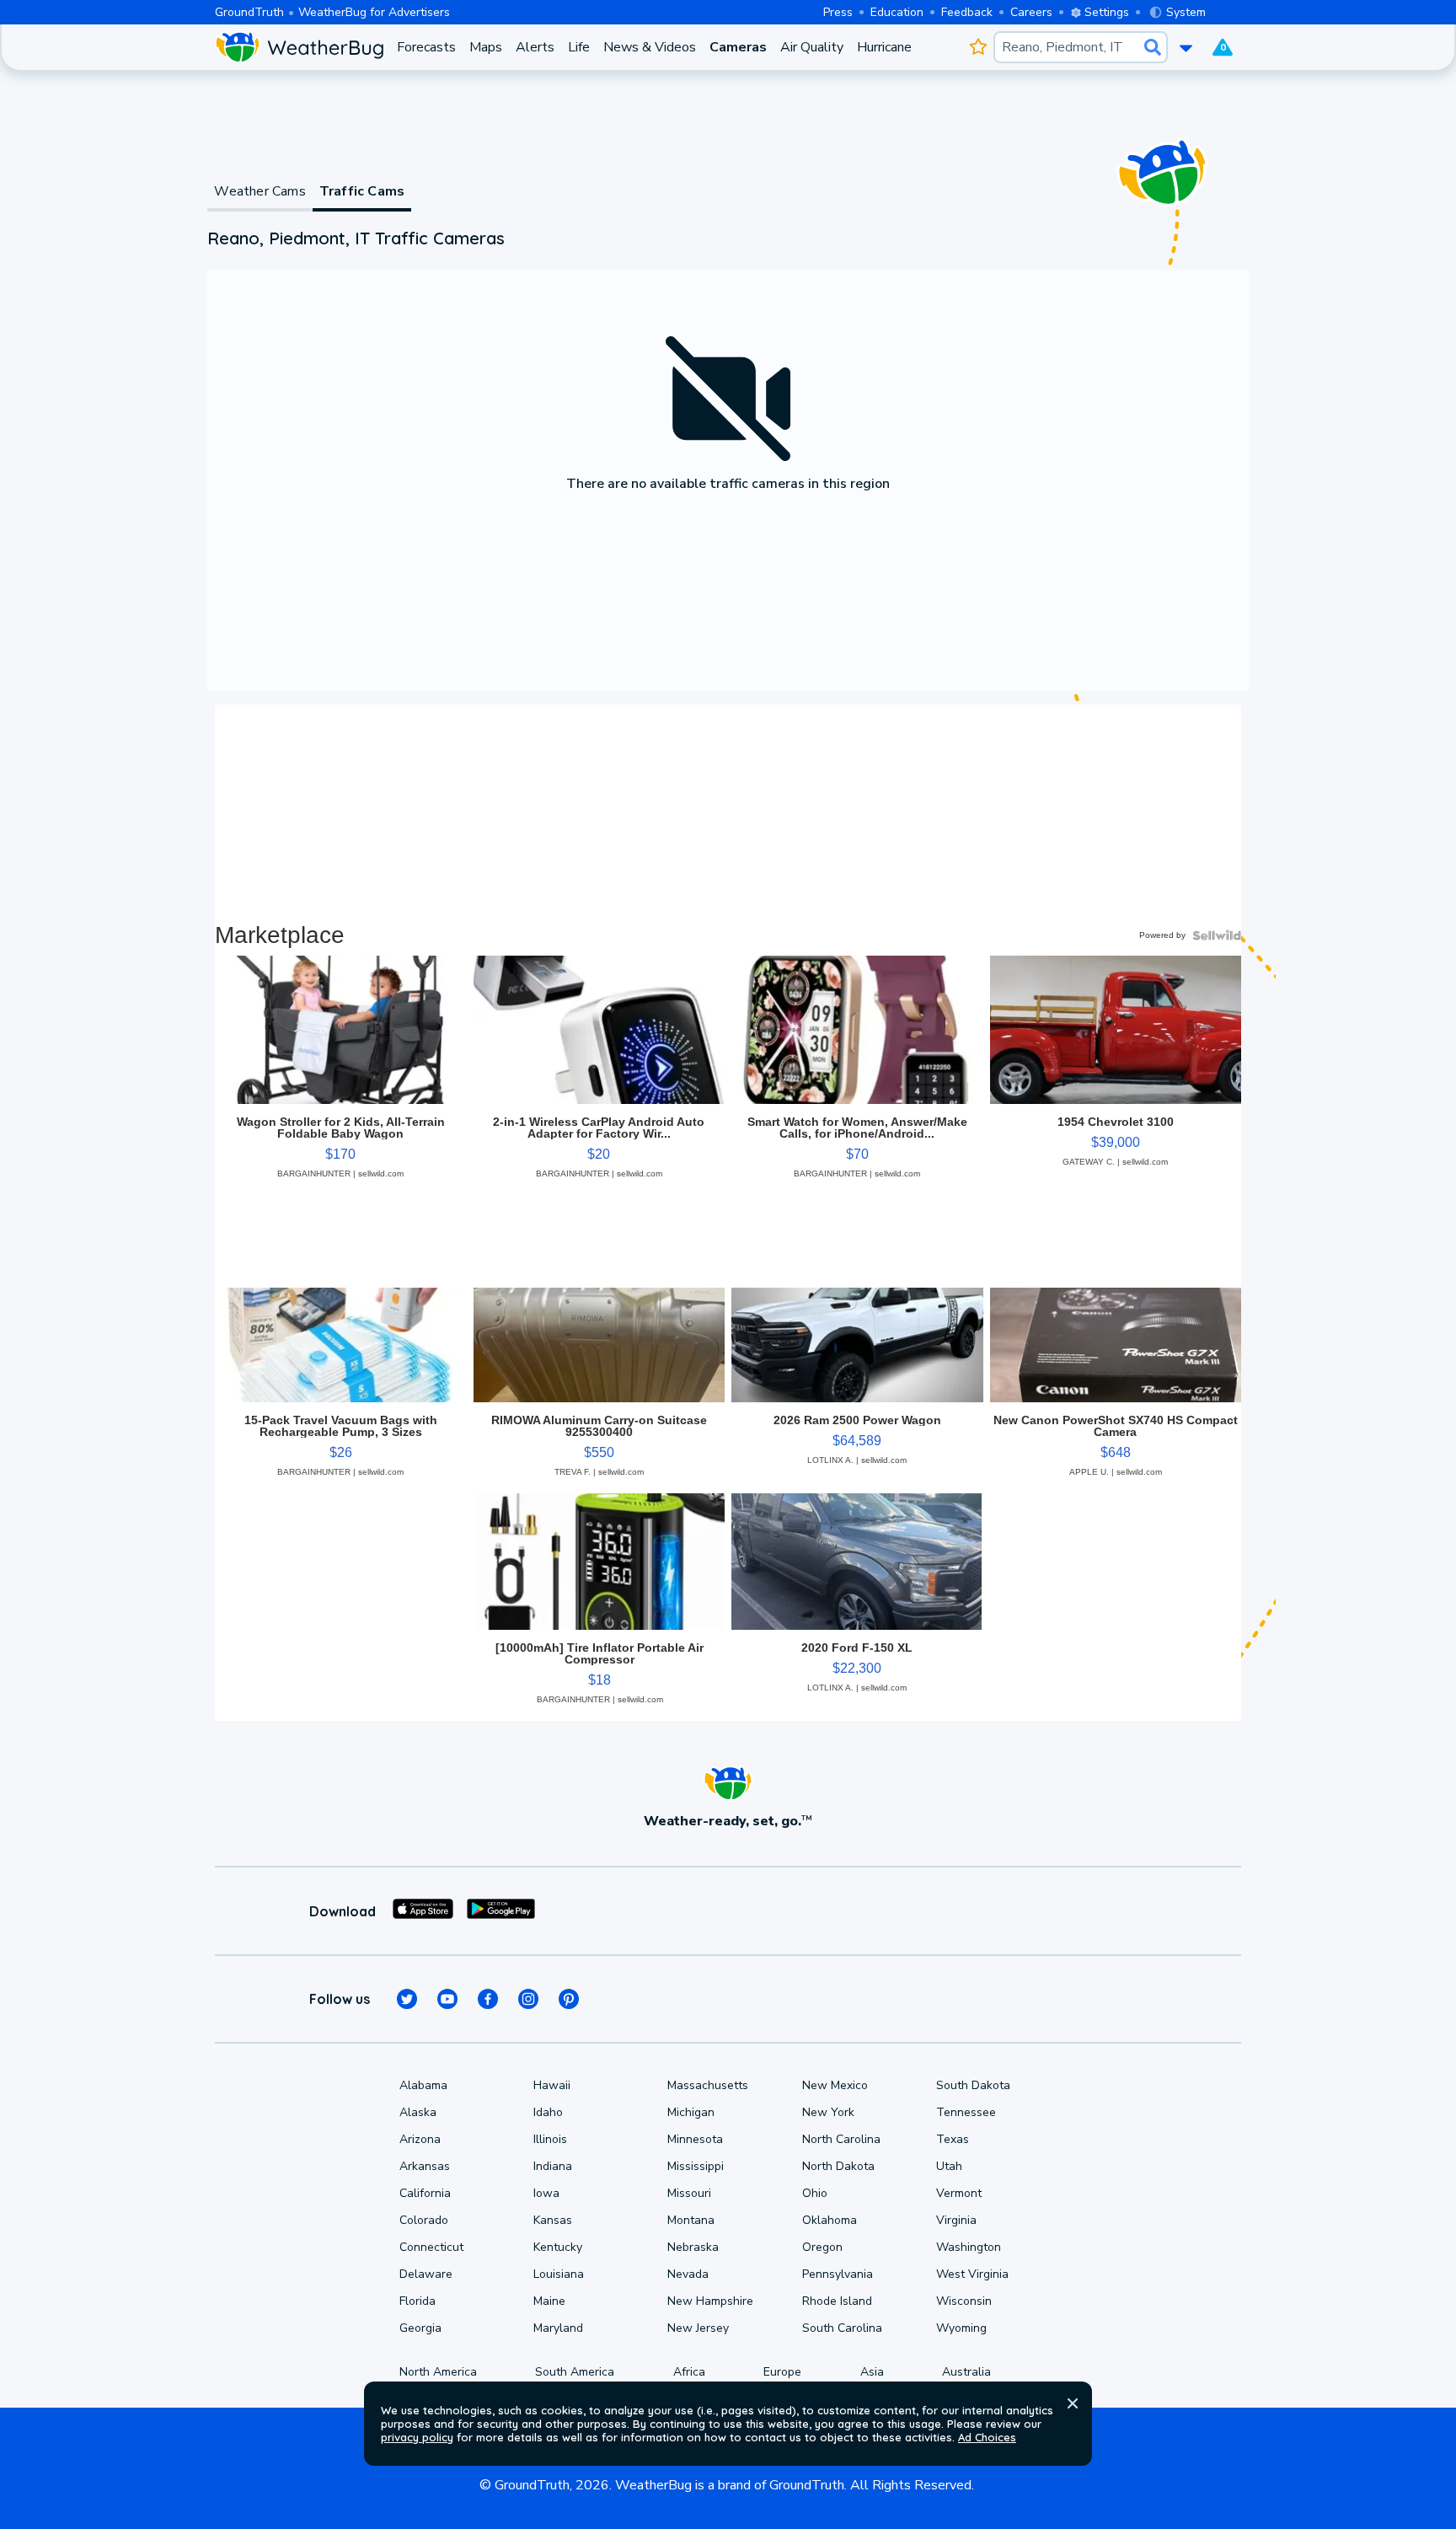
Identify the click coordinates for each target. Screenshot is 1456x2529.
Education (897, 12)
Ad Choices (987, 2437)
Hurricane (884, 47)
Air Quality (812, 47)
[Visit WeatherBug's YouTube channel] (447, 1999)
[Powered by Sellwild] (1217, 935)
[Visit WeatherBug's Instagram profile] (528, 1999)
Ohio (815, 2193)
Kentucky (558, 2247)
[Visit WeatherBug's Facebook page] (488, 1999)
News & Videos (650, 47)
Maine (549, 2301)
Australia (966, 2372)
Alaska (418, 2112)
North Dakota (838, 2166)
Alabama (423, 2085)
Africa (689, 2372)
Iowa (546, 2193)
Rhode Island (837, 2301)
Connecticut (431, 2247)
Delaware (426, 2274)
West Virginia (972, 2274)
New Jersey (698, 2328)
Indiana (553, 2166)
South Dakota (973, 2085)
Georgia (420, 2328)
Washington (969, 2247)
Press (838, 12)
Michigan (691, 2112)
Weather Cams (260, 191)
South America (575, 2372)
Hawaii (552, 2085)
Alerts (535, 47)
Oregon (822, 2247)
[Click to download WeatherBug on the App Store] (423, 1911)
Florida (418, 2301)
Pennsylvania (838, 2274)
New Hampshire (710, 2301)
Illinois (550, 2139)
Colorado (424, 2220)
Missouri (689, 2193)
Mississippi (696, 2166)
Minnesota (695, 2139)
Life (579, 47)
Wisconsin (964, 2301)
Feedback (967, 12)
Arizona (420, 2139)
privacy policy (417, 2437)
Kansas (553, 2220)
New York (828, 2112)
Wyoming (961, 2328)
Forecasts (426, 47)
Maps (486, 47)
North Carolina (841, 2139)
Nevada (688, 2274)
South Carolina (842, 2328)
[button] (1073, 2403)
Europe (782, 2372)
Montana (691, 2220)
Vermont (959, 2193)
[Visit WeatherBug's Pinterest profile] (569, 1999)
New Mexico (835, 2085)
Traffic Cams (362, 191)
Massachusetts (708, 2085)
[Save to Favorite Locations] (978, 47)
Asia (872, 2372)
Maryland (558, 2328)
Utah (949, 2166)
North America (438, 2372)
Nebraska (693, 2247)
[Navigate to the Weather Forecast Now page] (299, 47)
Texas (953, 2139)
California (425, 2193)
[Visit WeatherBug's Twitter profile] (407, 1999)
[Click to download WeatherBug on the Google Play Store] (501, 1911)
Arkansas (425, 2166)
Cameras (738, 47)
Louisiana (559, 2274)
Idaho (548, 2112)
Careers (1031, 12)
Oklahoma (830, 2220)
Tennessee (966, 2112)
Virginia (956, 2220)
